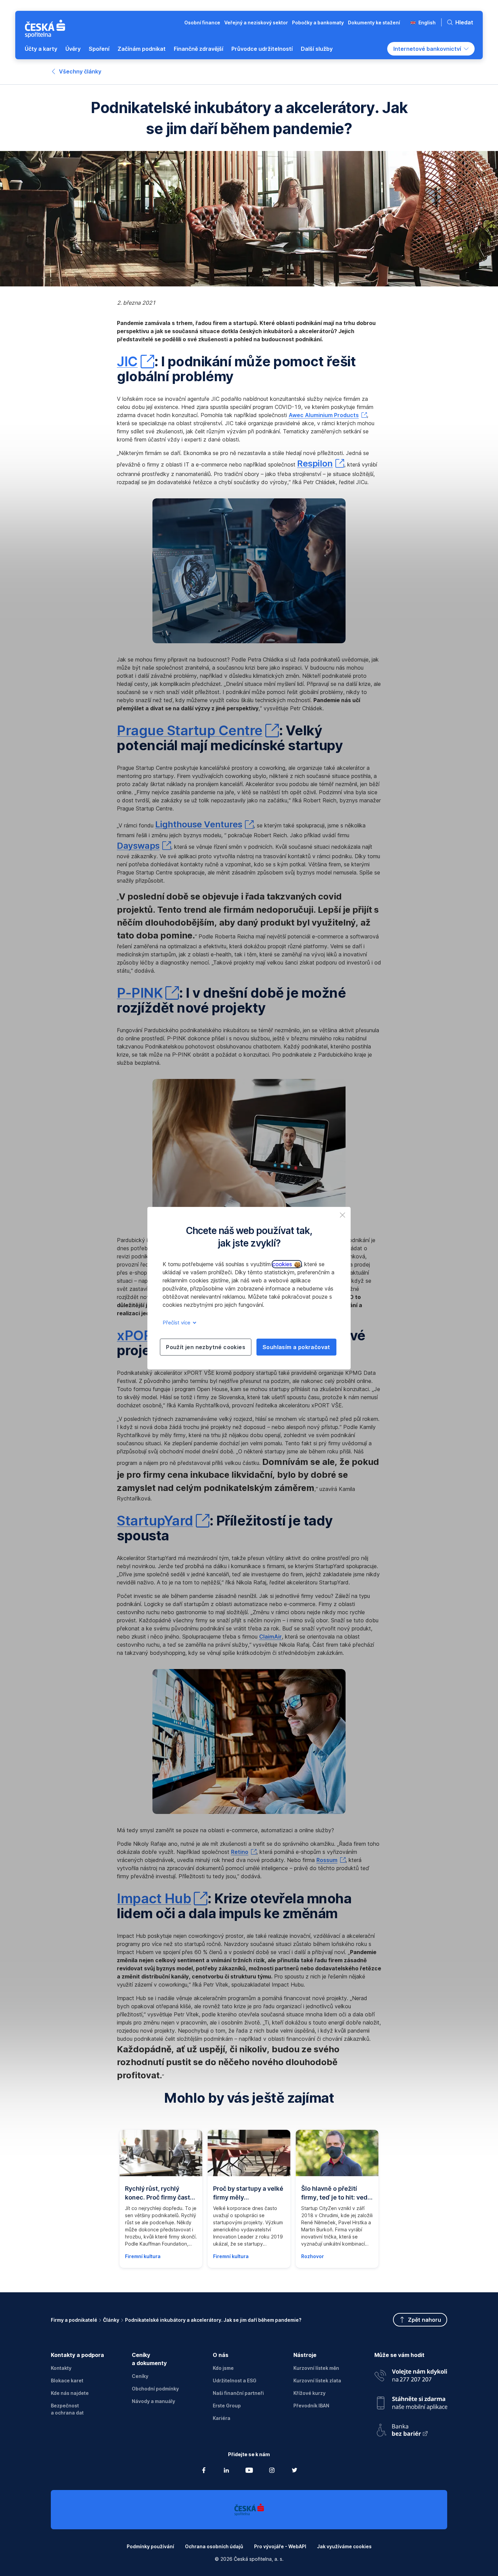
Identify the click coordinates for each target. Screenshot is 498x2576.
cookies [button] (283, 1264)
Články (111, 2320)
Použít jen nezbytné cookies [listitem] (206, 1347)
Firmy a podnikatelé (74, 2320)
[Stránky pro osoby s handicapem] (411, 2428)
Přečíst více (177, 1323)
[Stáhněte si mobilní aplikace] (411, 2400)
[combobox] (431, 49)
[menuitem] (41, 49)
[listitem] (343, 1215)
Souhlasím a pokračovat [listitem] (296, 1347)
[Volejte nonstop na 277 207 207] (411, 2374)
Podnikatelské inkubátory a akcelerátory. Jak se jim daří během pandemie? (213, 2320)
